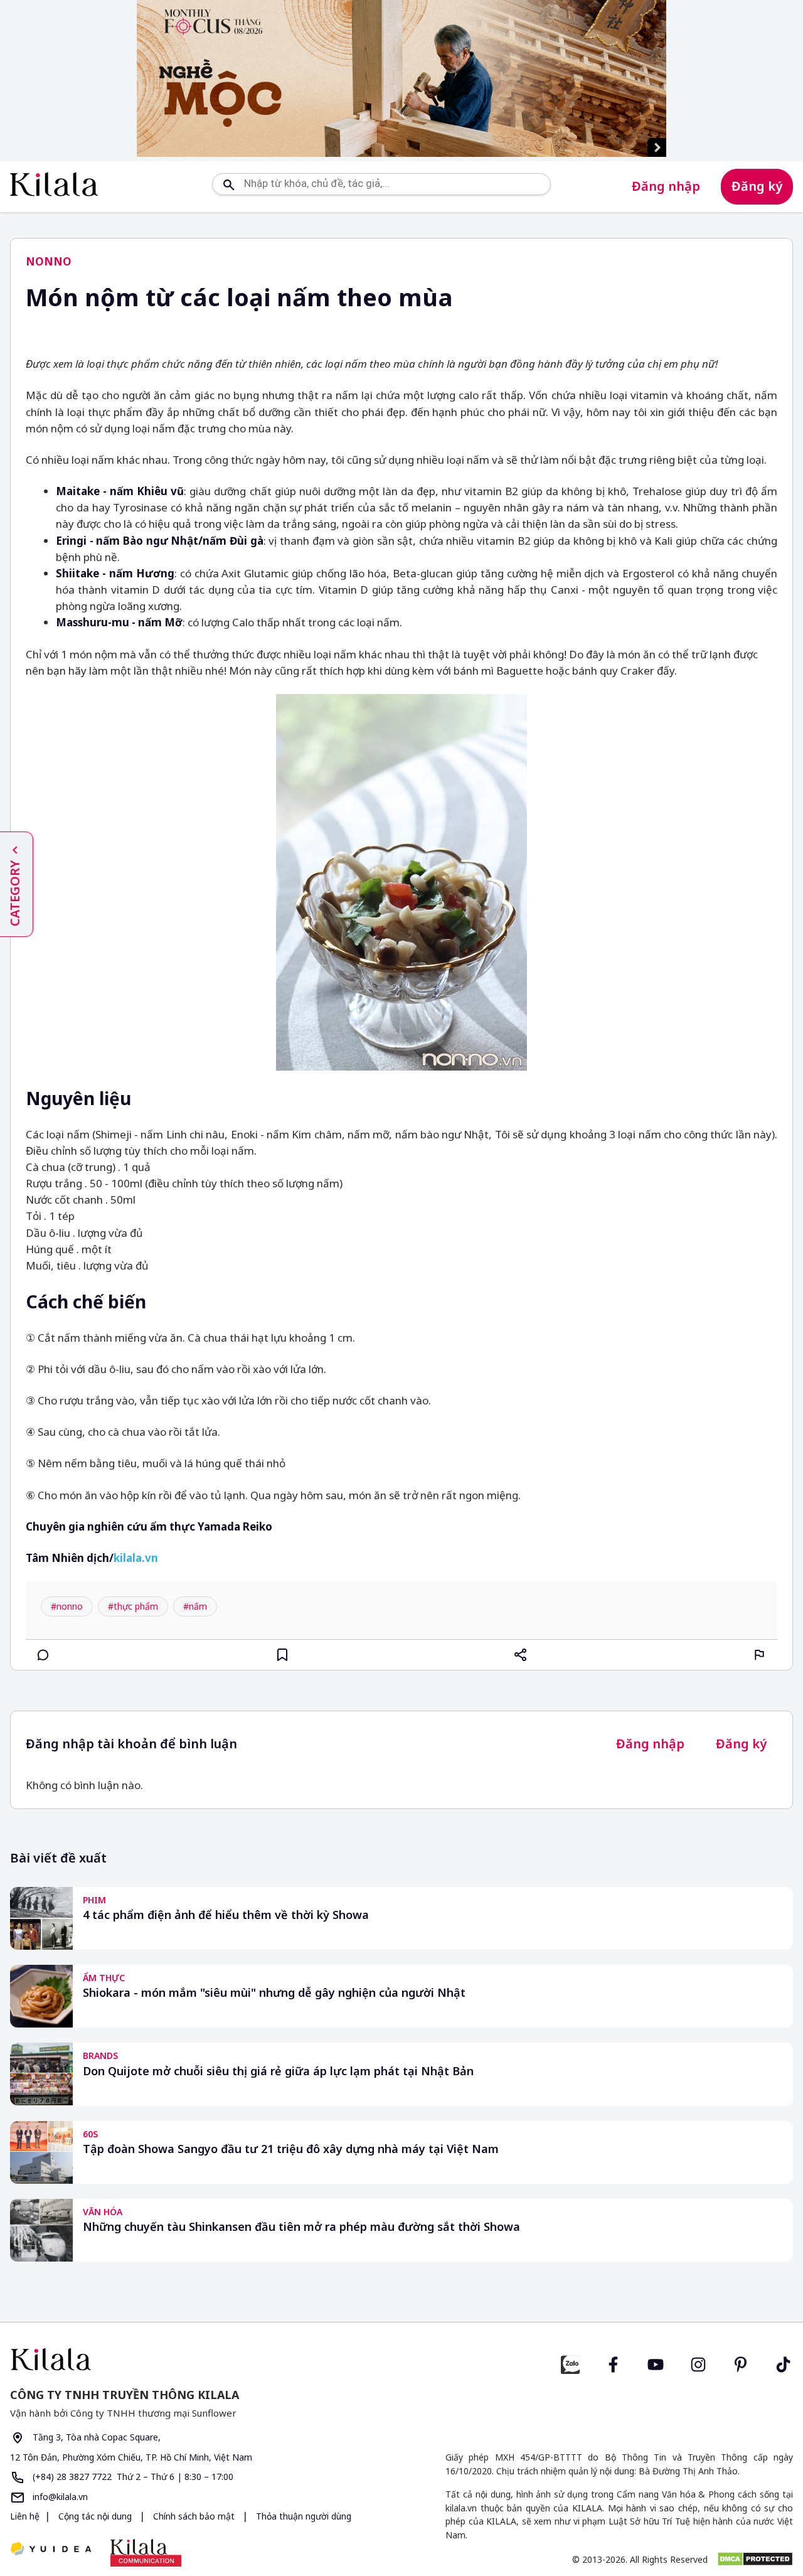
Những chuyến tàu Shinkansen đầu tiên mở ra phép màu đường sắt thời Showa (301, 2227)
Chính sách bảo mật (194, 2516)
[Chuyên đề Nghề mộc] (401, 78)
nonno (49, 261)
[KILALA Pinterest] (741, 2363)
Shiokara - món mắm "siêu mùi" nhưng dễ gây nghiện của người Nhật (274, 1993)
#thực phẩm (133, 1606)
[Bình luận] (43, 1655)
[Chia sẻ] (521, 1655)
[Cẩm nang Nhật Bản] (201, 2359)
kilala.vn (136, 1558)
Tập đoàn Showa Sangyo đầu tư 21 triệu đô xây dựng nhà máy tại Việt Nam (291, 2149)
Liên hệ (25, 2516)
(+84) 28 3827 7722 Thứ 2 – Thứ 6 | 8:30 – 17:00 (132, 2477)
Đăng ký (757, 186)
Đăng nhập (666, 186)
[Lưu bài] (282, 1655)
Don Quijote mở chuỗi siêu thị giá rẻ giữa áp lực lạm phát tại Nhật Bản (278, 2071)
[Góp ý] (760, 1655)
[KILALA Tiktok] (784, 2363)
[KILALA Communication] (146, 2553)
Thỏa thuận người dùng (302, 2516)
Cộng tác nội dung (95, 2516)
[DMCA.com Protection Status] (755, 2559)
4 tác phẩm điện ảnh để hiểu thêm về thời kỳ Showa (226, 1915)
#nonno (67, 1606)
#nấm (195, 1606)
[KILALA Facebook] (570, 2363)
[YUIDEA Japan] (51, 2550)
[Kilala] (54, 184)
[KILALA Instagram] (698, 2363)
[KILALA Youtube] (656, 2363)
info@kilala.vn (59, 2497)
